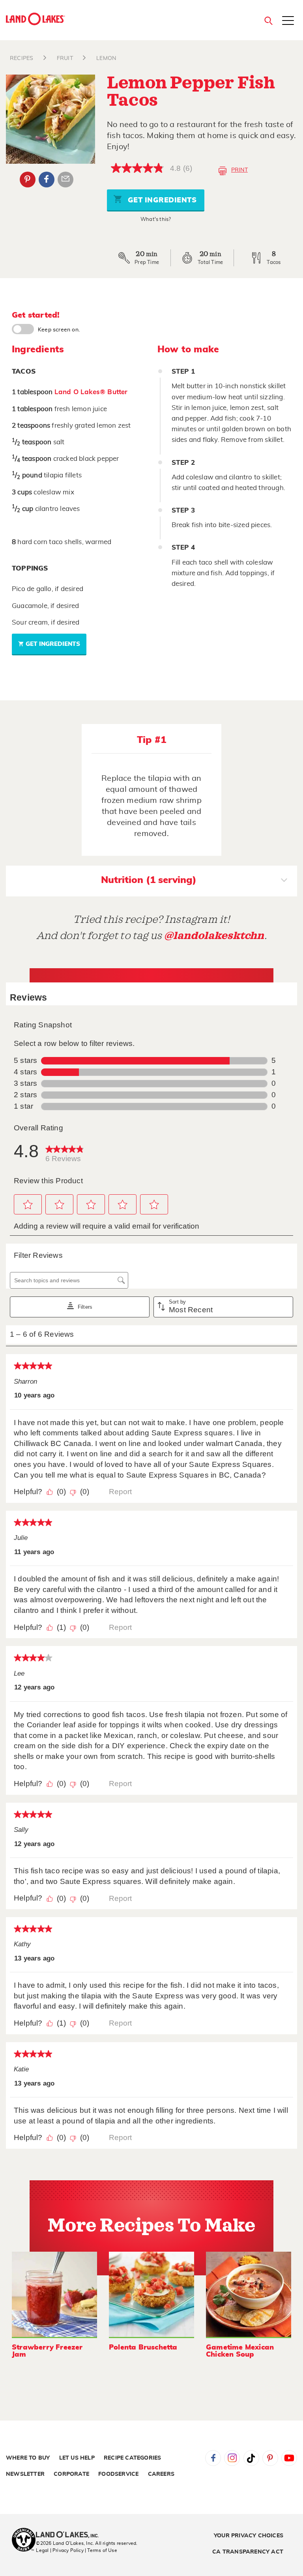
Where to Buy (28, 2458)
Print (239, 170)
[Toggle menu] (288, 21)
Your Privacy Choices (249, 2536)
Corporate (71, 2474)
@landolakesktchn (214, 936)
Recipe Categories (132, 2458)
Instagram (232, 2458)
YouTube (289, 2458)
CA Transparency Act (248, 2552)
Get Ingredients (161, 200)
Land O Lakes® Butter (91, 392)
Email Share (65, 180)
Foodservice (118, 2474)
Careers (161, 2474)
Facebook (47, 180)
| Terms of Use (101, 2550)
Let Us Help (77, 2458)
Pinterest (28, 180)
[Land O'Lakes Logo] (36, 19)
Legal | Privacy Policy (60, 2550)
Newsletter (25, 2474)
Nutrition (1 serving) (149, 880)
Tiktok (251, 2458)
